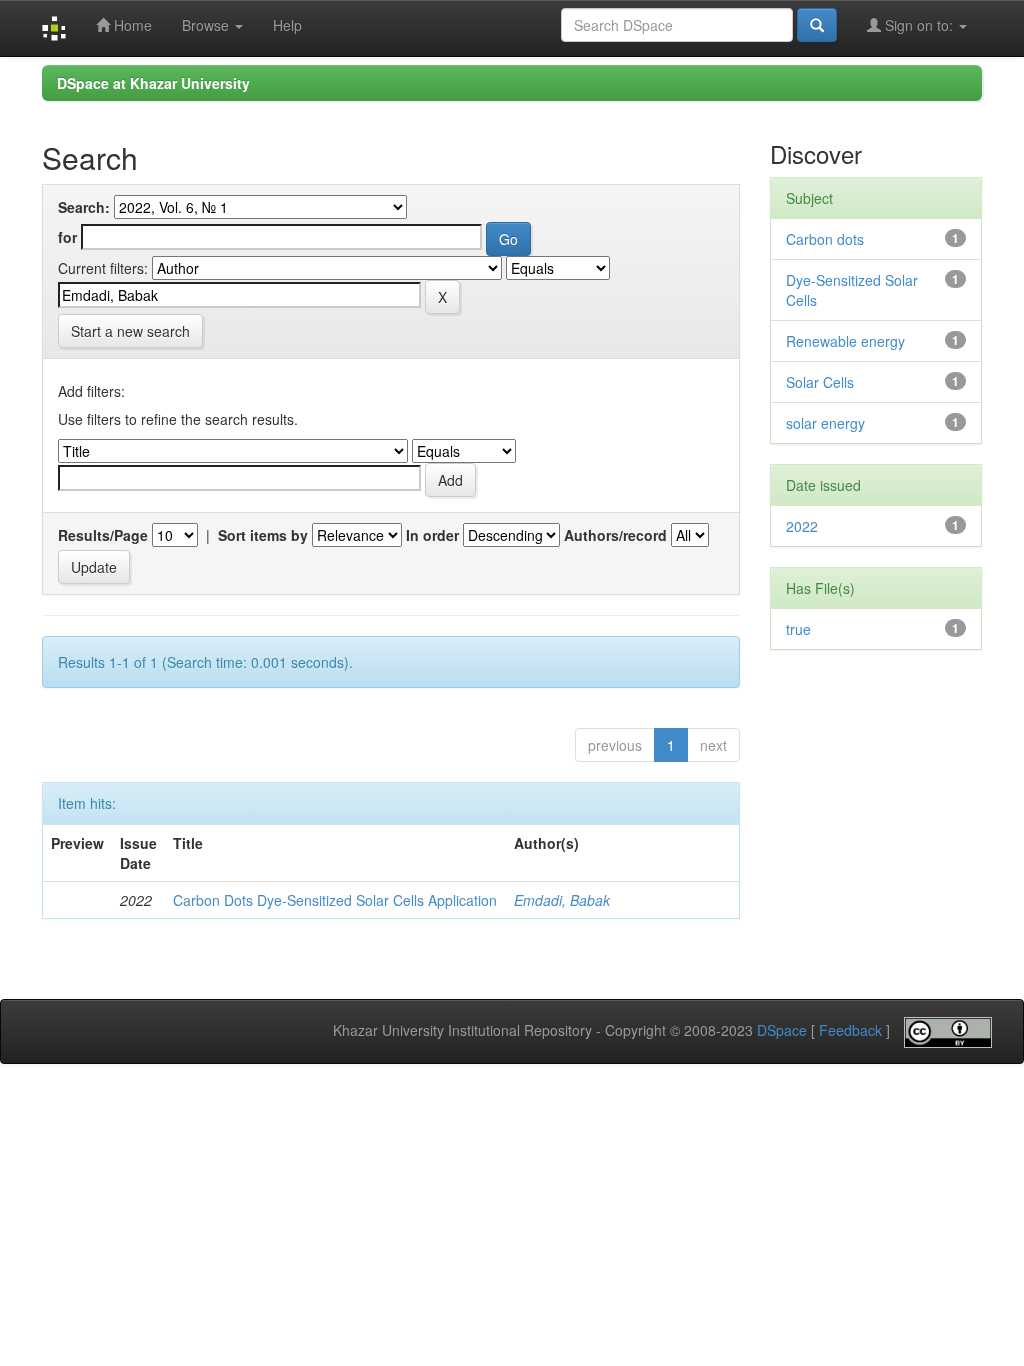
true (798, 629)
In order (432, 535)
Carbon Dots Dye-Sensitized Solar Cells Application (335, 900)
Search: (84, 207)
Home (131, 25)
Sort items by (263, 535)
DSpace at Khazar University (153, 83)
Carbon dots (825, 239)
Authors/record (615, 535)
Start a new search (130, 331)
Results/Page (103, 535)
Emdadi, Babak (562, 900)
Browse (207, 25)
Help (287, 25)
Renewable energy (845, 341)
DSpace (782, 1031)
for (67, 237)
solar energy (825, 423)
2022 (802, 526)
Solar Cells (820, 382)
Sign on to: (919, 25)
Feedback (850, 1031)
